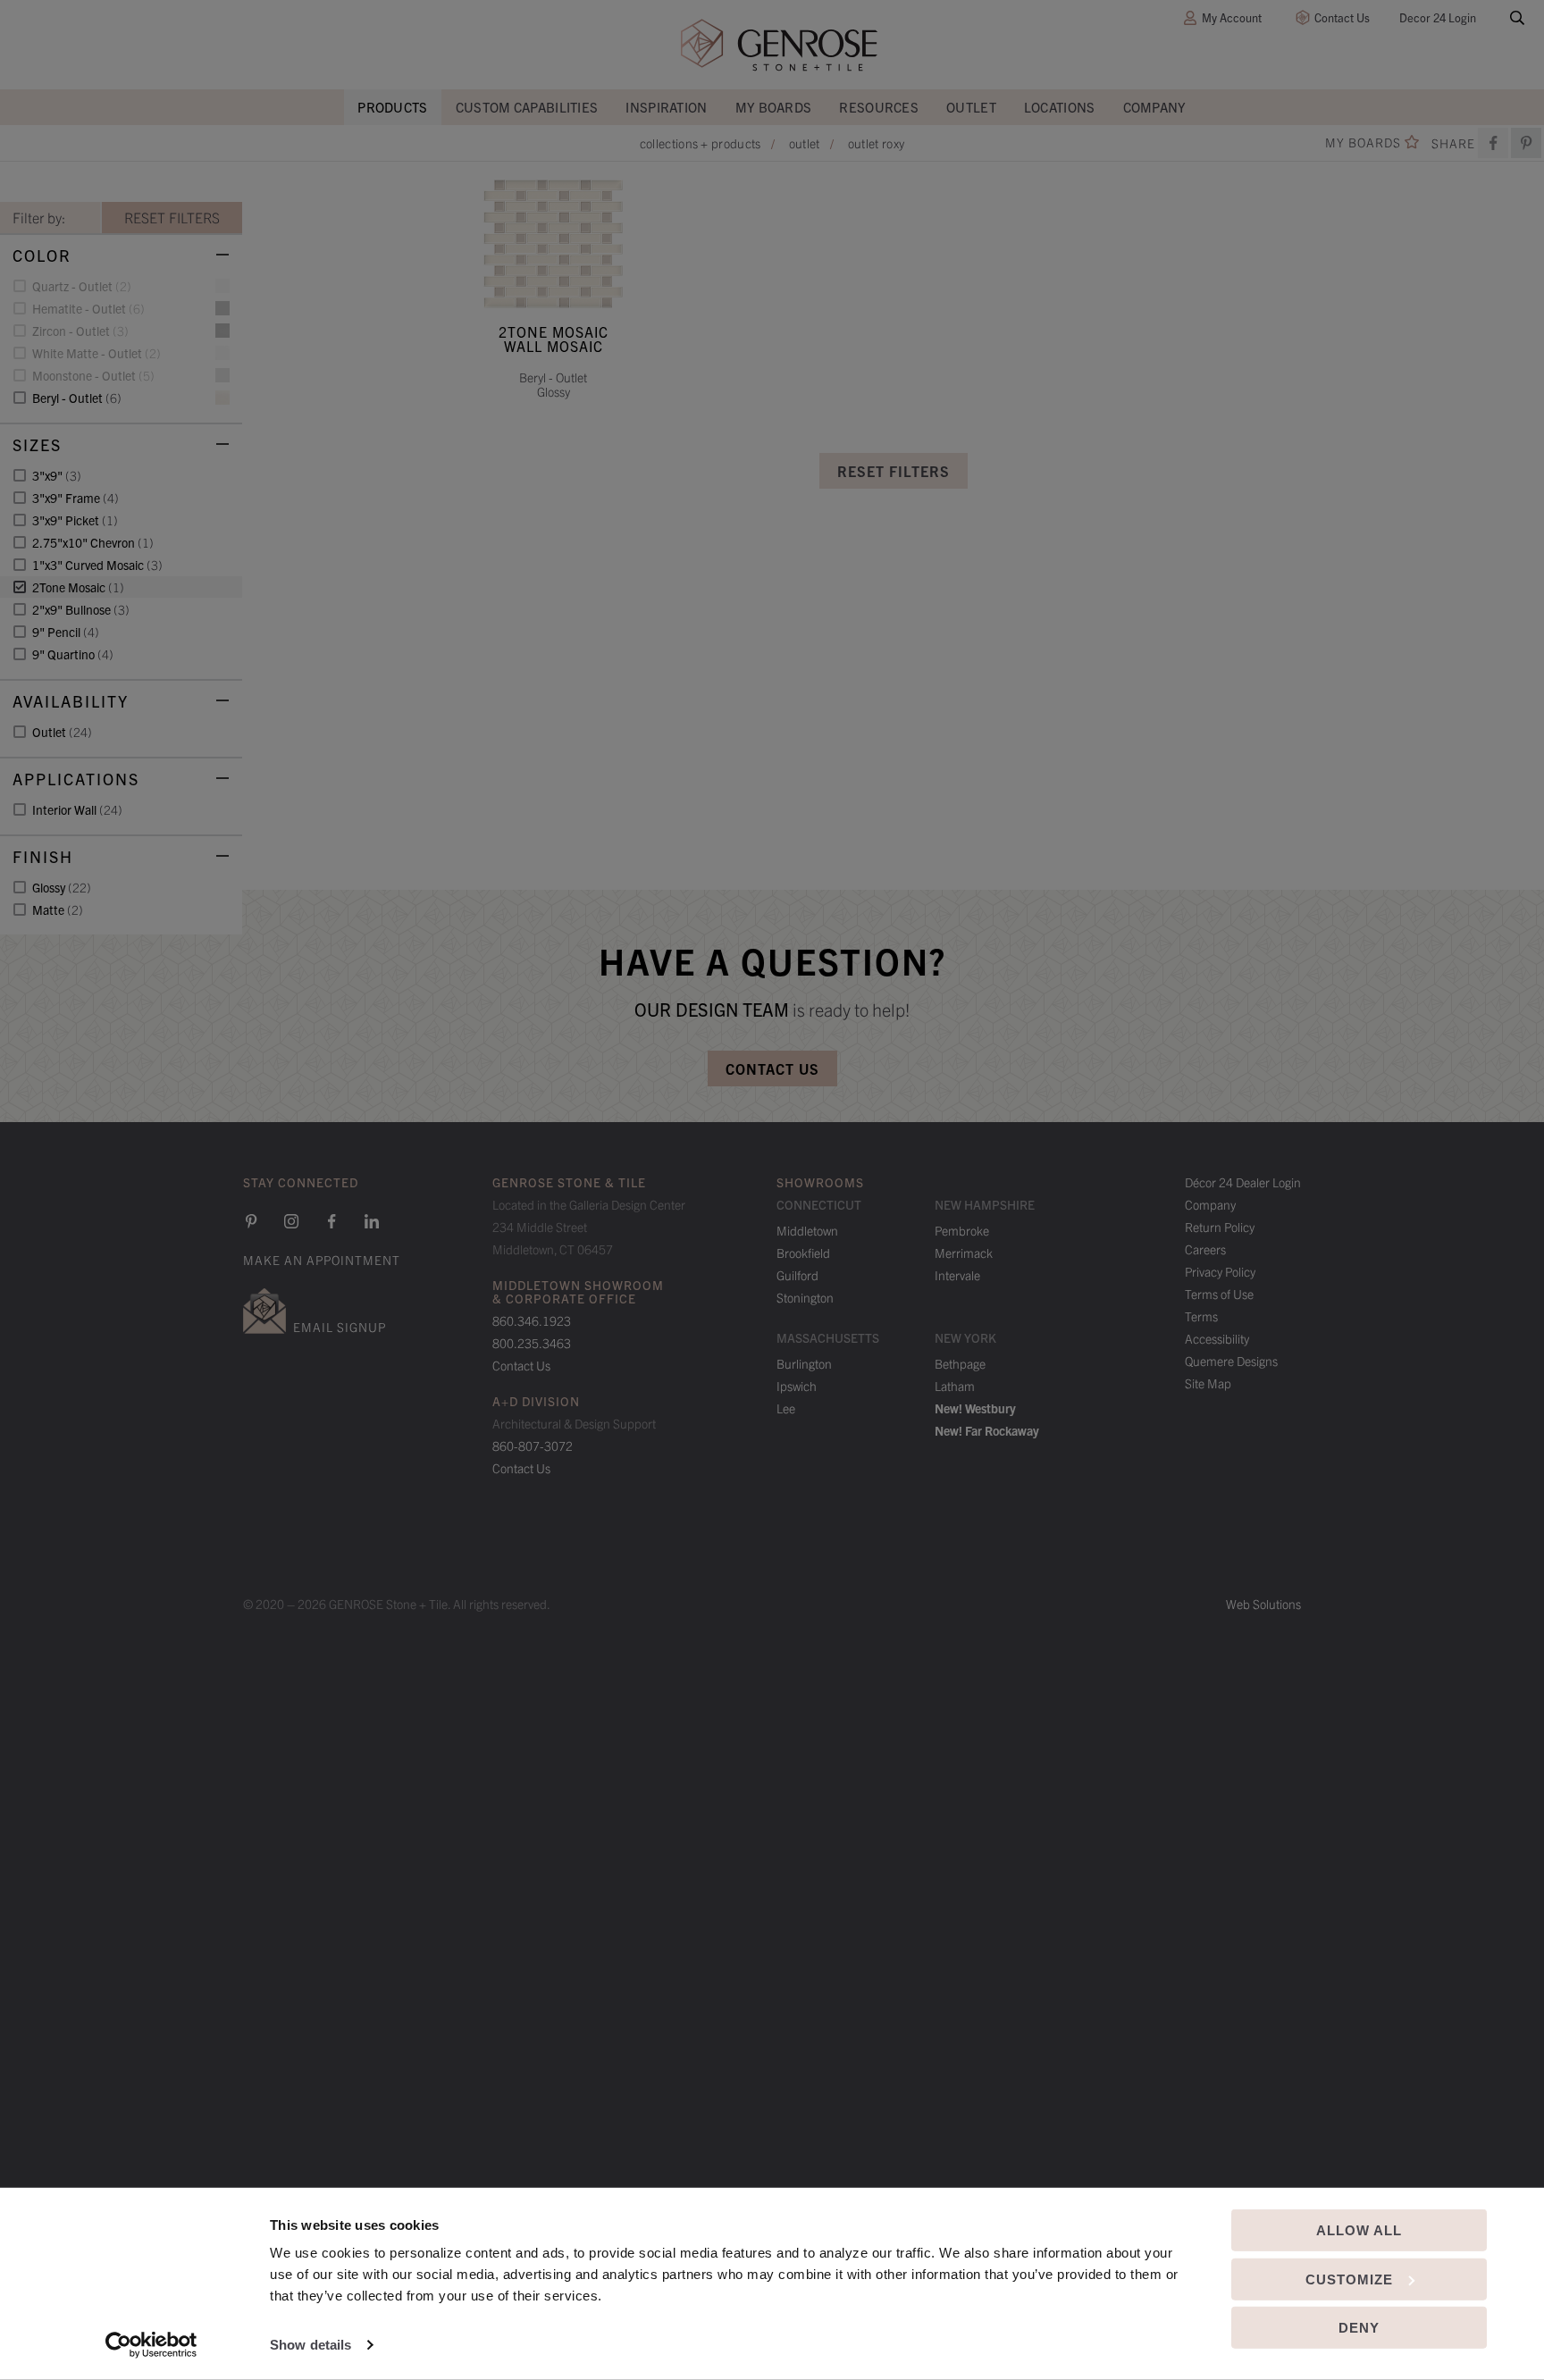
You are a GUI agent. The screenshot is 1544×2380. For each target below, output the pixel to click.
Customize (1349, 2279)
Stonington (805, 1297)
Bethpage (960, 1363)
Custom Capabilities (527, 107)
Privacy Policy (1220, 1271)
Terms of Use (1219, 1294)
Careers (1205, 1249)
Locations (1060, 107)
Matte (58, 909)
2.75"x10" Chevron (93, 542)
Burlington (804, 1363)
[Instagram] (291, 1221)
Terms (1201, 1316)
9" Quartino (73, 654)
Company (1155, 107)
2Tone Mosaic (78, 587)
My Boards (774, 107)
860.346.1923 (532, 1320)
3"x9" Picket (75, 520)
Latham (955, 1386)
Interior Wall (77, 809)
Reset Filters (894, 471)
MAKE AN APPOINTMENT (322, 1260)
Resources (879, 107)
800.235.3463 (532, 1343)
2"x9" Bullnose (81, 609)
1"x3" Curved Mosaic (97, 565)
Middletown (807, 1230)
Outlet (971, 107)
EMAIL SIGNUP (340, 1327)
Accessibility (1217, 1338)
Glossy (62, 887)
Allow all (1359, 2230)
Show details (310, 2345)
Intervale (957, 1275)
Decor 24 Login (1438, 17)
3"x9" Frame (76, 498)
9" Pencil (66, 632)
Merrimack (964, 1253)
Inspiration (666, 107)
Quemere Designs (1231, 1361)
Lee (786, 1408)
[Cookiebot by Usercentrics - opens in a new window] (151, 2345)
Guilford (797, 1275)
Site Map (1208, 1383)
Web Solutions (1263, 1604)
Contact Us (1342, 17)
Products (392, 107)
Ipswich (797, 1386)
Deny (1359, 2328)
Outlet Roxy (876, 143)
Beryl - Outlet (77, 398)
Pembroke (962, 1230)
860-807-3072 (533, 1446)
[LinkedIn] (372, 1221)
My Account (1232, 17)
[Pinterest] (251, 1221)
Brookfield (803, 1253)
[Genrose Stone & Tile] (779, 45)
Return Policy (1220, 1227)
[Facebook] (1493, 143)
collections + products (701, 143)
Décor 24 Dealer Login (1243, 1182)
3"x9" (57, 475)
